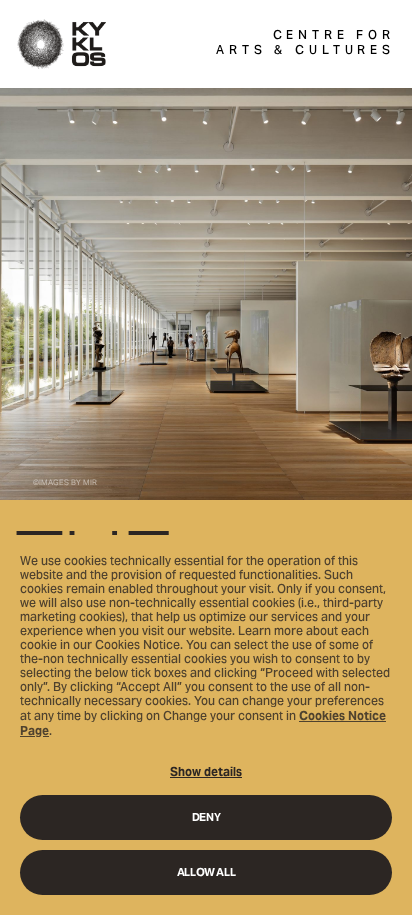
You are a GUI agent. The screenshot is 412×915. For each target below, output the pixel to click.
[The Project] (206, 500)
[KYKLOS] (61, 43)
